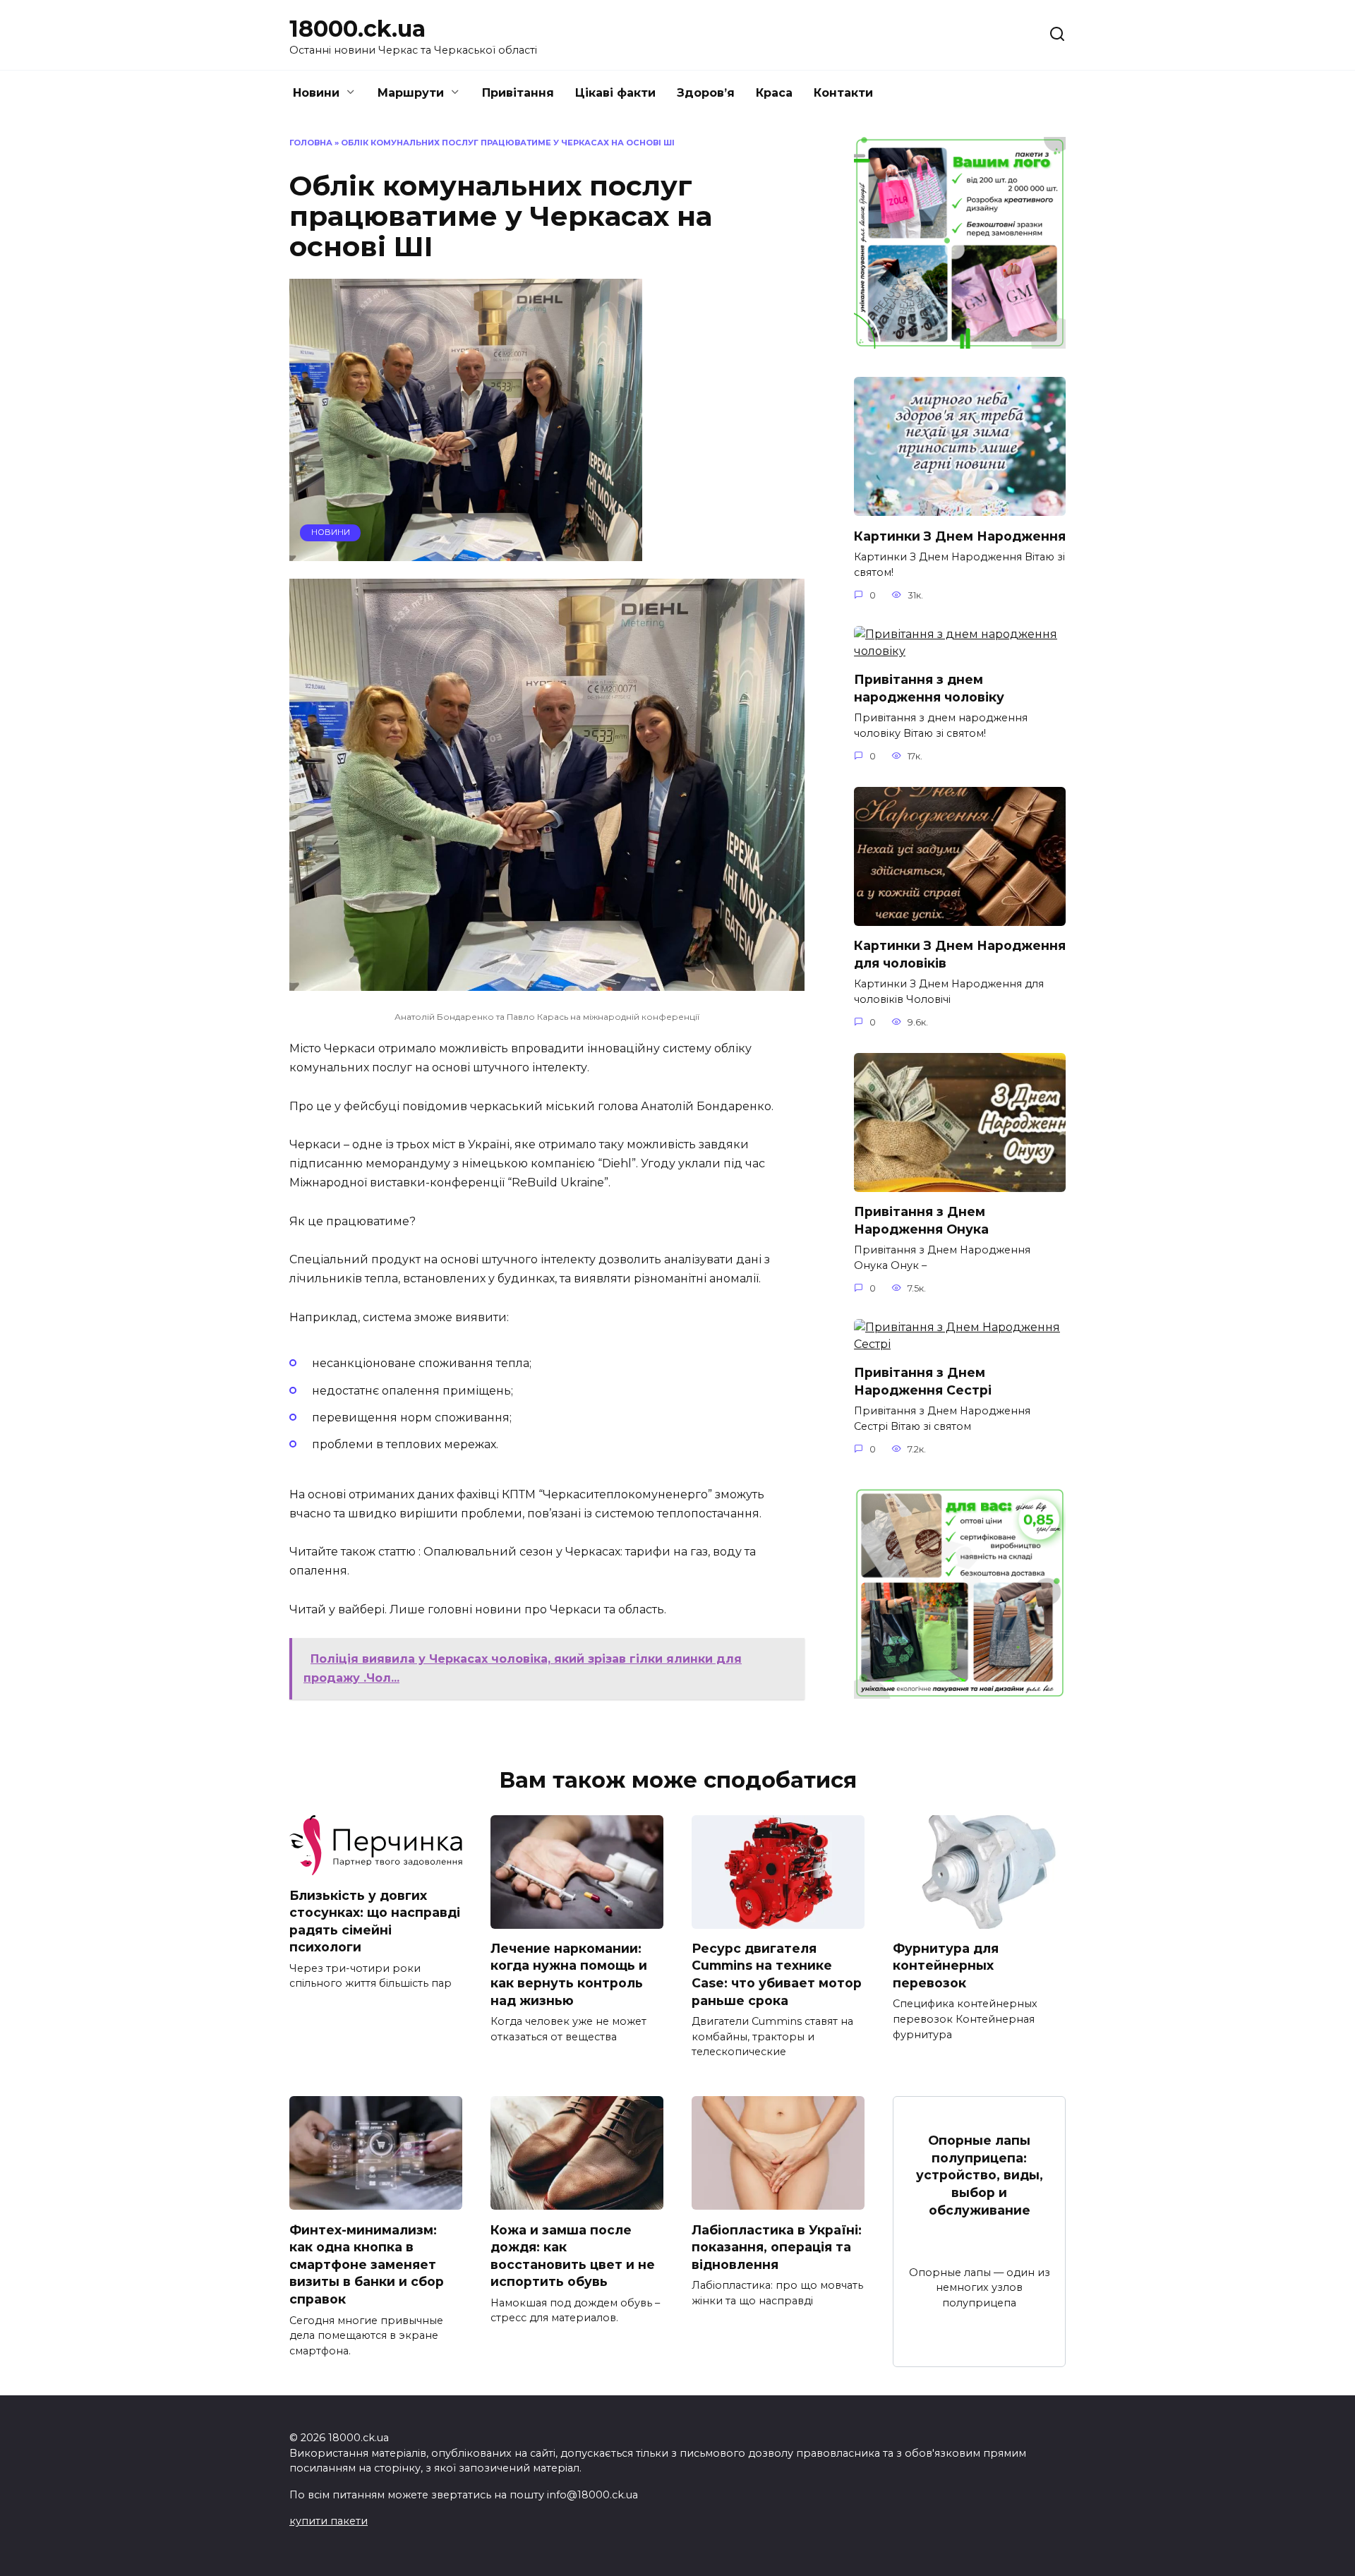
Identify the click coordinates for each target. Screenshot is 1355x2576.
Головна (311, 143)
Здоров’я (706, 93)
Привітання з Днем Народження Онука (921, 1220)
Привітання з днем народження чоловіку (929, 688)
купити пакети (329, 2521)
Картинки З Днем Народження (960, 535)
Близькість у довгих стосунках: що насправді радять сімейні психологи (375, 1921)
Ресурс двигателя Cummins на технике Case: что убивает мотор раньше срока (777, 1974)
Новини (316, 93)
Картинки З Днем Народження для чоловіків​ (960, 954)
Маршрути (411, 93)
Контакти (843, 93)
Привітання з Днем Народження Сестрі (923, 1381)
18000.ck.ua (357, 29)
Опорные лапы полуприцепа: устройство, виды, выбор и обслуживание (980, 2175)
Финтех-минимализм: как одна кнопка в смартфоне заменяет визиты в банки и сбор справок (367, 2264)
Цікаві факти (615, 93)
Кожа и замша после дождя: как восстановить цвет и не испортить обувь (573, 2255)
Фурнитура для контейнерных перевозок (946, 1966)
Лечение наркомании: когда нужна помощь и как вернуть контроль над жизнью (569, 1974)
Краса (774, 93)
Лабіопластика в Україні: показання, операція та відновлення (777, 2246)
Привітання (518, 93)
